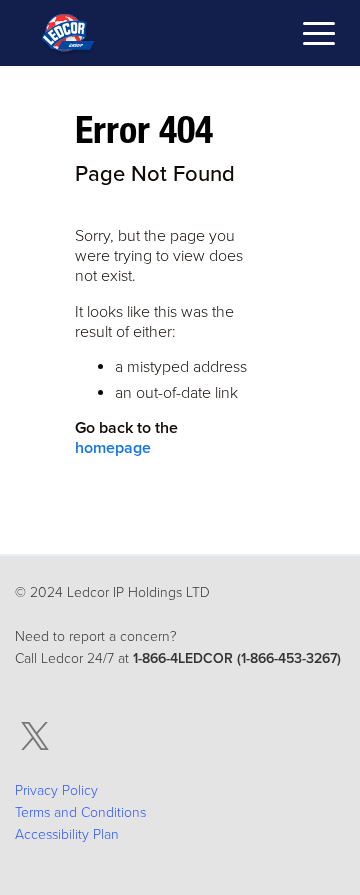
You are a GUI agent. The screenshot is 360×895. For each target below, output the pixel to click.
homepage (113, 448)
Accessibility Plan (67, 834)
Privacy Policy (56, 790)
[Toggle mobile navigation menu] (319, 36)
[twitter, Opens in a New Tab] (35, 736)
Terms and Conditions (80, 812)
